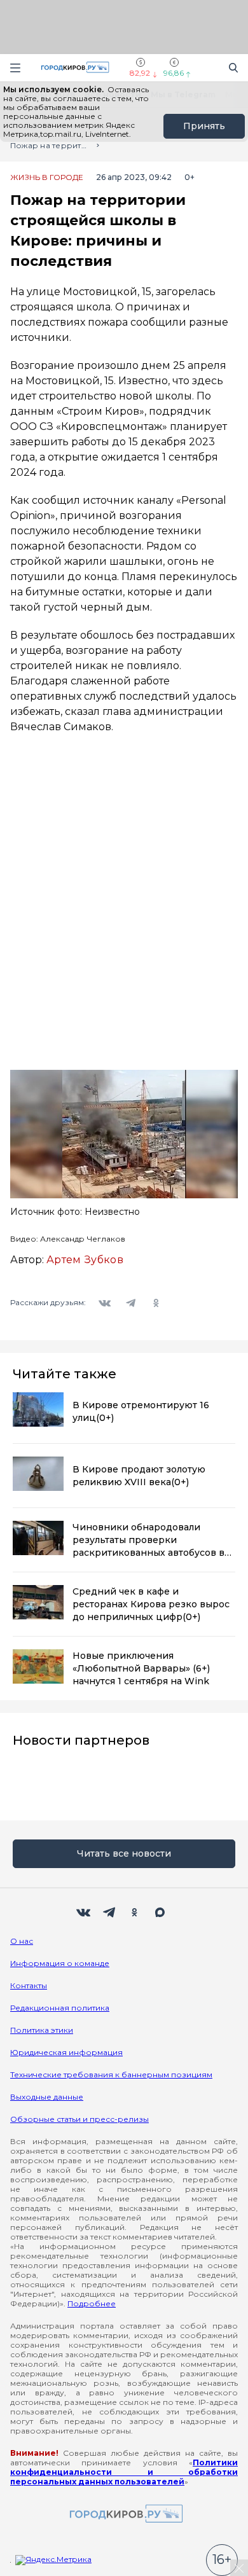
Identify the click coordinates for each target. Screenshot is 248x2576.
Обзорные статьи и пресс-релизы (79, 2119)
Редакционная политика (60, 2008)
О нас (22, 1941)
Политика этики (42, 2030)
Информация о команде (60, 1963)
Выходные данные (47, 2097)
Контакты (29, 1985)
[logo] (124, 2515)
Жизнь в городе (47, 177)
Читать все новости (124, 1853)
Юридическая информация (66, 2052)
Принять (204, 126)
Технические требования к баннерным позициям (111, 2074)
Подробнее (92, 2303)
